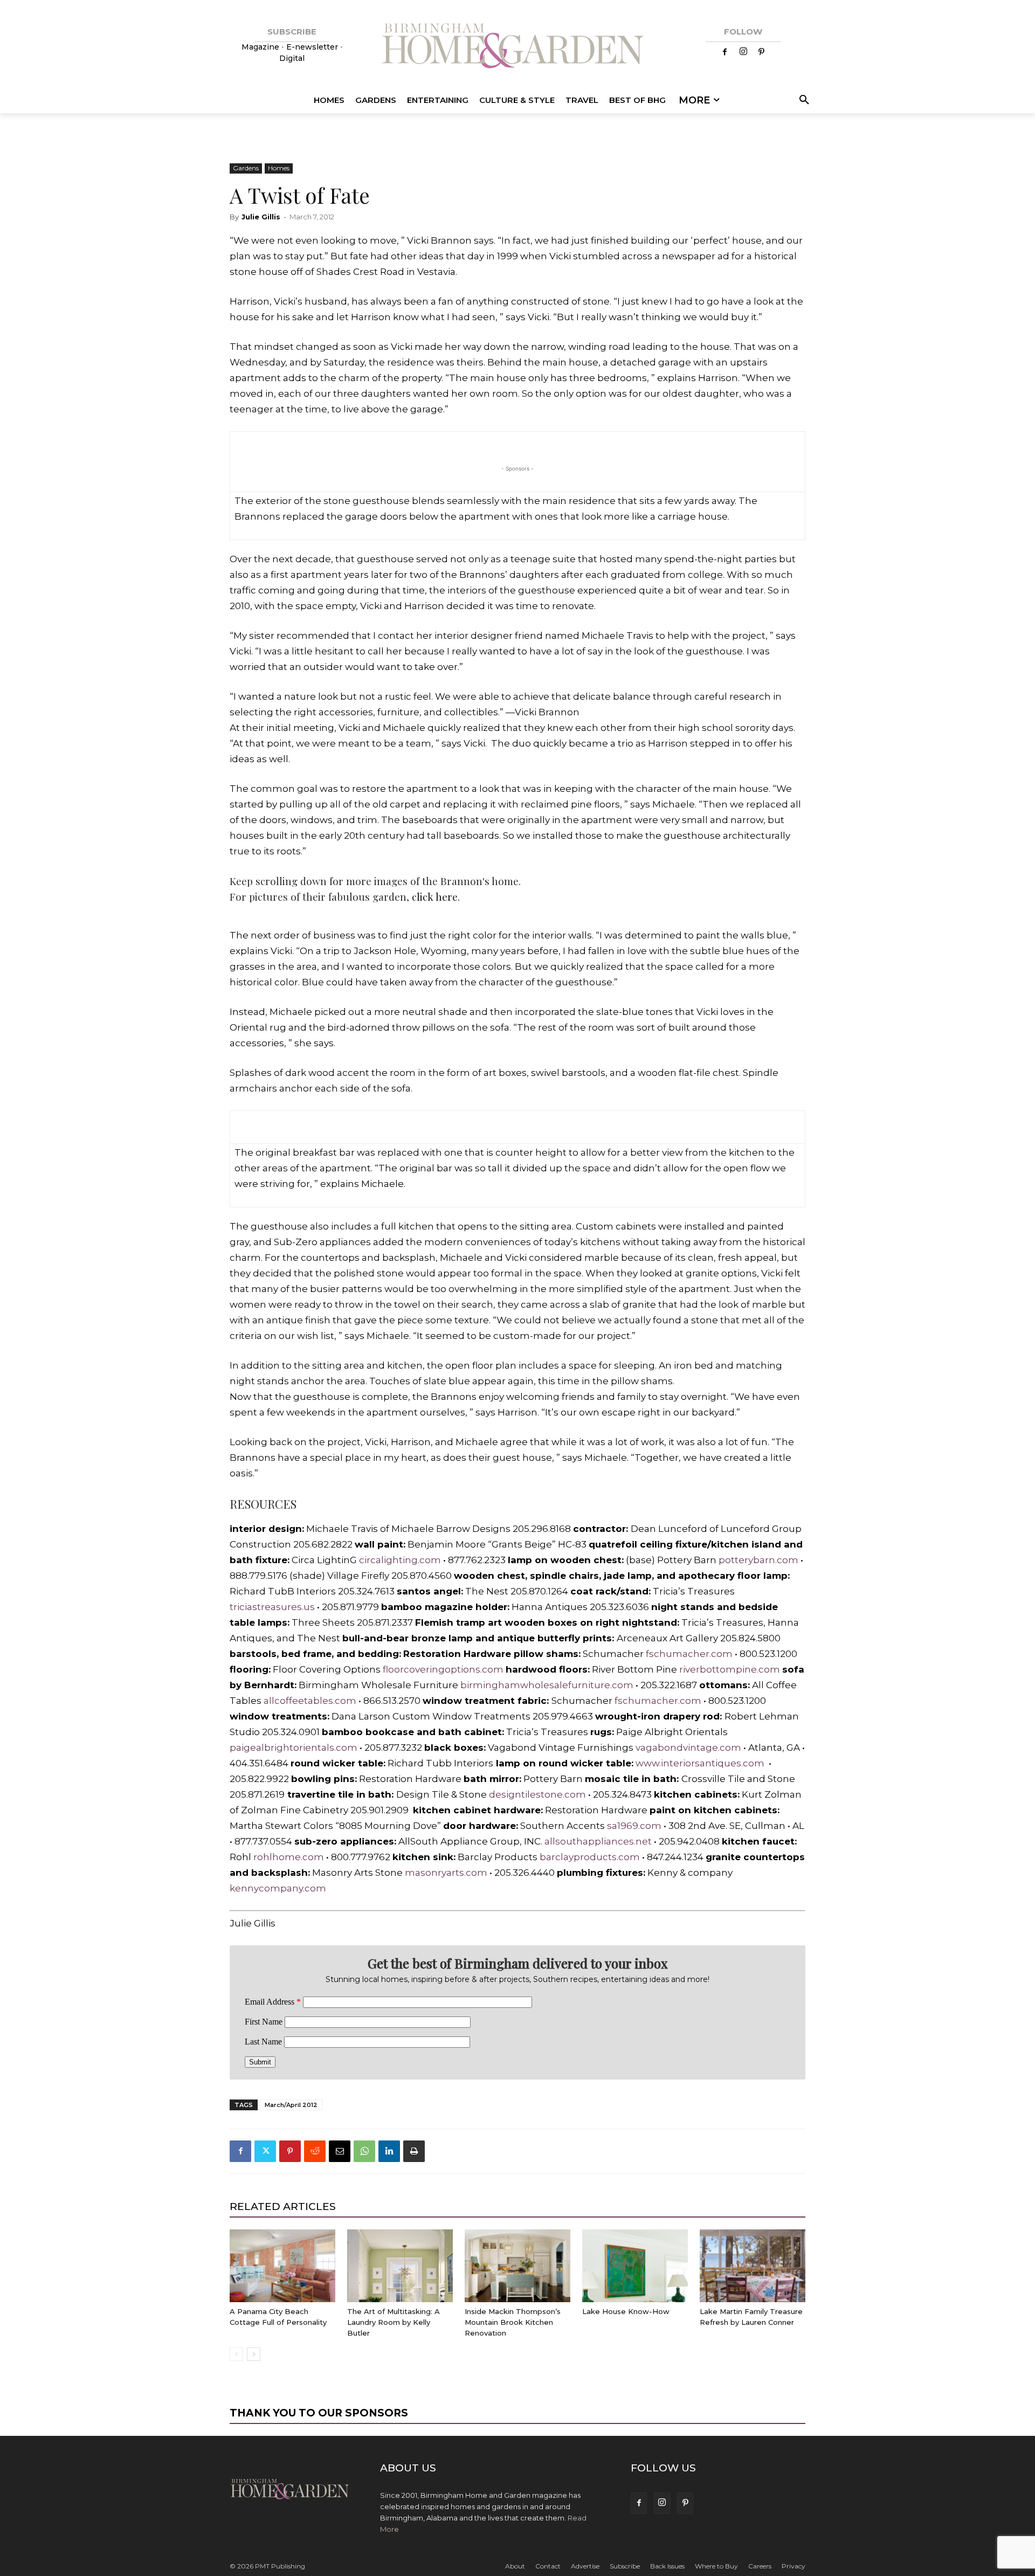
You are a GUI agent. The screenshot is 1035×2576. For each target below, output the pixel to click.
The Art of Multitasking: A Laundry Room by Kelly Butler (394, 2322)
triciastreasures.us (272, 1607)
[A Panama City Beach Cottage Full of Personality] (282, 2266)
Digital (292, 58)
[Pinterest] (762, 52)
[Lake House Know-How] (635, 2266)
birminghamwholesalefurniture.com (547, 1685)
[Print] (414, 2151)
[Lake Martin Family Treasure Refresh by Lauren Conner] (753, 2266)
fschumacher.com (689, 1654)
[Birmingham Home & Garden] (517, 47)
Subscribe (625, 2566)
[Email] (340, 2151)
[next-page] (254, 2354)
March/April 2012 (291, 2105)
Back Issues (667, 2566)
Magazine (261, 47)
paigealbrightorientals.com (294, 1748)
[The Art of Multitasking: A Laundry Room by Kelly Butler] (400, 2266)
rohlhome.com (289, 1857)
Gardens (246, 168)
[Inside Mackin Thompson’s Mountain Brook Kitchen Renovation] (517, 2266)
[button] (802, 100)
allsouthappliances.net (598, 1841)
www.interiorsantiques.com (700, 1763)
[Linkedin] (389, 2151)
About (515, 2566)
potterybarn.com (758, 1560)
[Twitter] (265, 2151)
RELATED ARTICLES (283, 2206)
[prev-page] (236, 2354)
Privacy (793, 2566)
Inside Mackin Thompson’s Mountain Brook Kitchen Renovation (513, 2322)
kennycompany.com (278, 1888)
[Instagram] (743, 52)
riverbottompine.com (730, 1669)
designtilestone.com (537, 1794)
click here (435, 896)
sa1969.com (634, 1826)
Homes (279, 168)
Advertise (585, 2566)
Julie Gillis (261, 217)
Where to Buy (716, 2566)
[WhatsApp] (364, 2151)
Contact (548, 2566)
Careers (760, 2566)
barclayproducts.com (590, 1857)
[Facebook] (725, 52)
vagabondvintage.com (688, 1748)
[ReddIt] (315, 2151)
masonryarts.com (446, 1873)
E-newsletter (312, 47)
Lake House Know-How (626, 2311)
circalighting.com (400, 1560)
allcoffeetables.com (310, 1701)
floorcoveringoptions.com (443, 1669)
